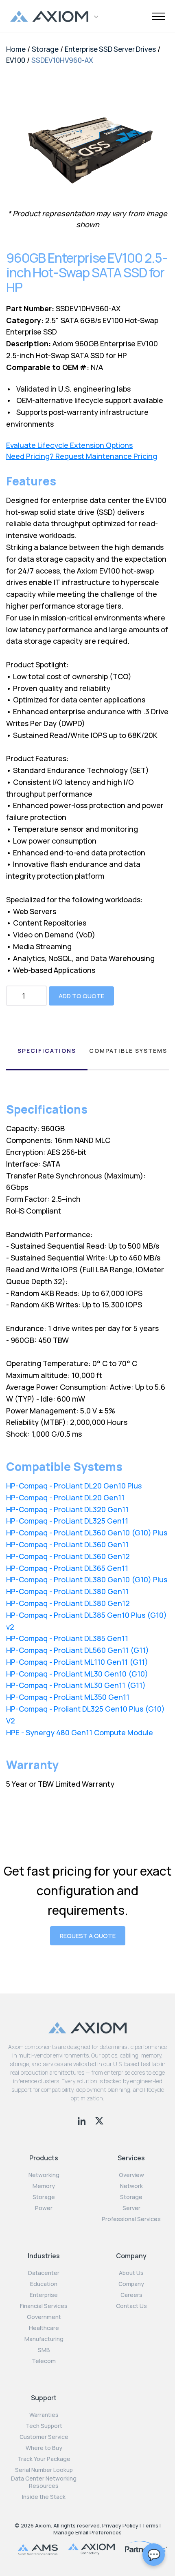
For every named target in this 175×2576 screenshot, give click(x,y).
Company (131, 2284)
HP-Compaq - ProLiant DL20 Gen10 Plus (74, 1486)
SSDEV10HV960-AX (62, 60)
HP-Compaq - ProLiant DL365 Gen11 (67, 1568)
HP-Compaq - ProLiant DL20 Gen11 (65, 1497)
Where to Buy (44, 2448)
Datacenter (44, 2273)
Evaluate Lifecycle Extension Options (69, 445)
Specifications (47, 1051)
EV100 (16, 60)
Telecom (44, 2361)
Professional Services (131, 2219)
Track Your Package (44, 2459)
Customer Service (44, 2437)
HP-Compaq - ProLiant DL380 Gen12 (68, 1603)
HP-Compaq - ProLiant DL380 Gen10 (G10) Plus (87, 1579)
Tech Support (44, 2426)
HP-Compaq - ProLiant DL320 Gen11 (67, 1509)
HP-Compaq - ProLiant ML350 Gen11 (68, 1697)
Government (44, 2317)
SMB (44, 2350)
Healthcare (44, 2328)
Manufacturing (44, 2339)
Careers (131, 2295)
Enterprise (44, 2295)
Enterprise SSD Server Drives (110, 49)
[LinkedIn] (82, 2120)
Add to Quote (81, 996)
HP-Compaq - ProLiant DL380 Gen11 (67, 1591)
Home (16, 49)
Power (44, 2208)
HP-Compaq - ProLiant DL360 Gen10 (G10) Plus (87, 1533)
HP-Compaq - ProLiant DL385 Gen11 (67, 1638)
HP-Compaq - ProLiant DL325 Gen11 (67, 1521)
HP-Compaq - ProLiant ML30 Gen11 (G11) (76, 1685)
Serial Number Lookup (44, 2470)
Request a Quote (88, 1936)
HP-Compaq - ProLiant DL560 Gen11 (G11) (78, 1650)
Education (44, 2284)
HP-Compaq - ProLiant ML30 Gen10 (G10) (77, 1674)
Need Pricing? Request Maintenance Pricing (82, 456)
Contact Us (131, 2306)
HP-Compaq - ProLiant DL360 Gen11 (67, 1544)
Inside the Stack (44, 2497)
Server (131, 2208)
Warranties (44, 2415)
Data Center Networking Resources (44, 2482)
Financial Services (44, 2306)
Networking (44, 2175)
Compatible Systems (128, 1051)
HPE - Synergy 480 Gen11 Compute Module (80, 1732)
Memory (44, 2186)
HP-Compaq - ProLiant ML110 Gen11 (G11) (77, 1662)
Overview (131, 2175)
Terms (150, 2525)
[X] (99, 2120)
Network (131, 2186)
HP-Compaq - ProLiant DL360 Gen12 (68, 1556)
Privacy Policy (120, 2525)
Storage (45, 49)
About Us (131, 2273)
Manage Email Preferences (87, 2532)
